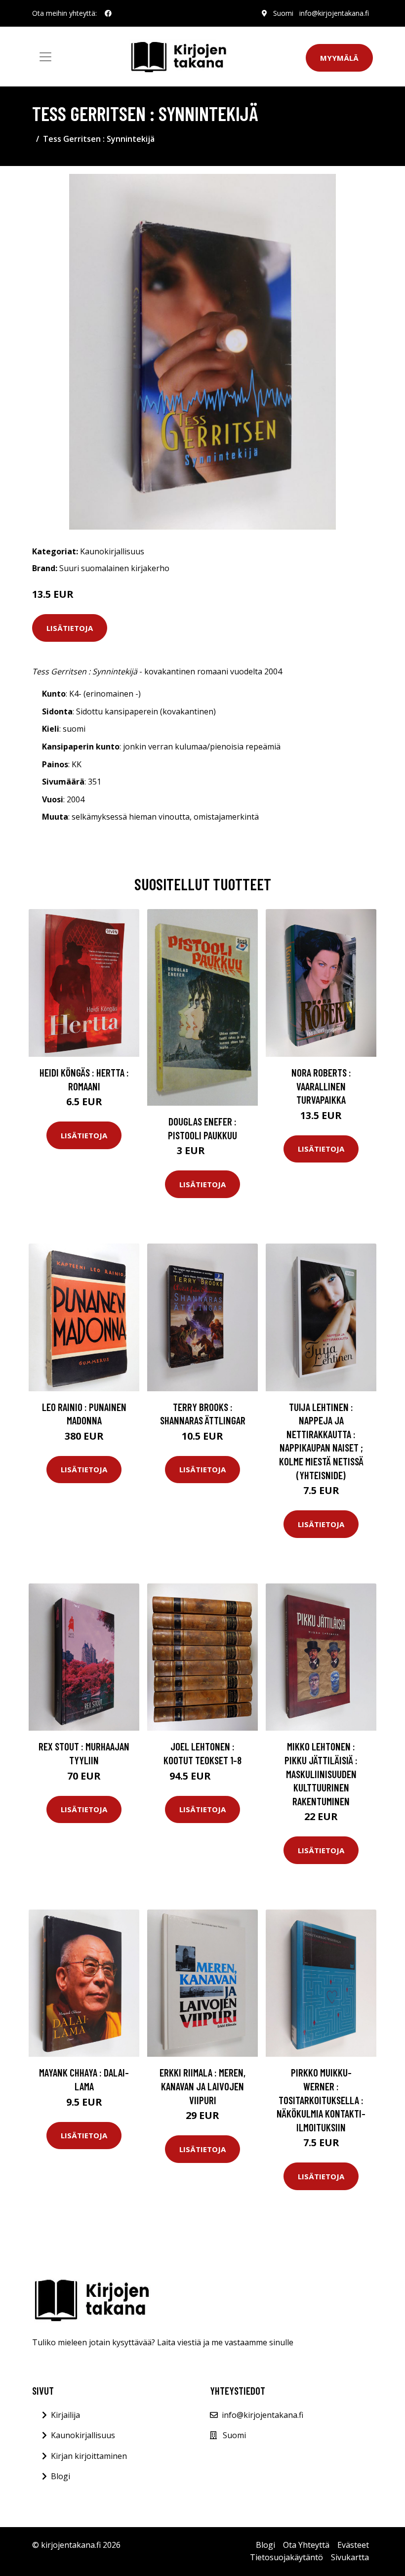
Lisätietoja (70, 628)
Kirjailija (65, 2415)
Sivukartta (350, 2557)
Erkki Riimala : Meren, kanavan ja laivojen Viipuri (202, 2086)
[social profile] (108, 13)
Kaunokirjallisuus (112, 551)
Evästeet (353, 2545)
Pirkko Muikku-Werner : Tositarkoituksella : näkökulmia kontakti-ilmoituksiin (321, 2099)
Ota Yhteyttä (306, 2545)
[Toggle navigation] (45, 57)
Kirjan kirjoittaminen (89, 2456)
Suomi (283, 13)
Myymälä (339, 58)
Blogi (61, 2476)
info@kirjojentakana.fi (334, 13)
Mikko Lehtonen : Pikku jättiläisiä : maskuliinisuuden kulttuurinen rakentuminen (321, 1773)
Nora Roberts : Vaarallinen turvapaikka (321, 1086)
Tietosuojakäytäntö (286, 2557)
